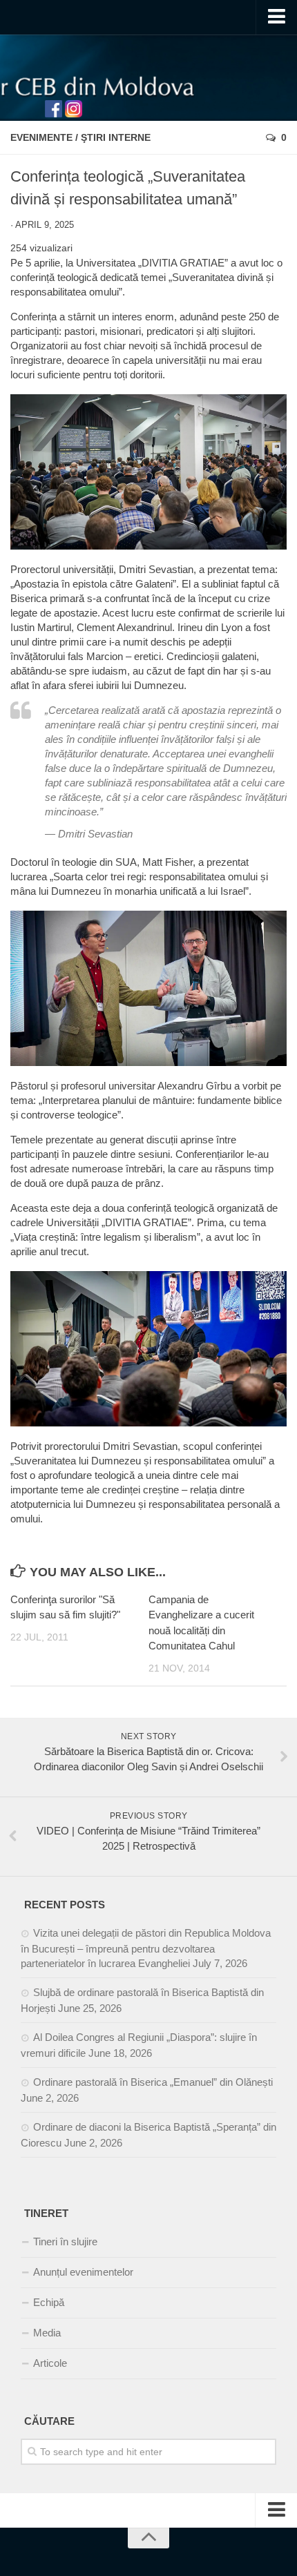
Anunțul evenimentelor (83, 2272)
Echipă (49, 2302)
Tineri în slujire (65, 2241)
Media (47, 2333)
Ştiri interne (116, 137)
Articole (50, 2363)
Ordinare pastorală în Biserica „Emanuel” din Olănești (153, 2082)
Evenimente (41, 137)
